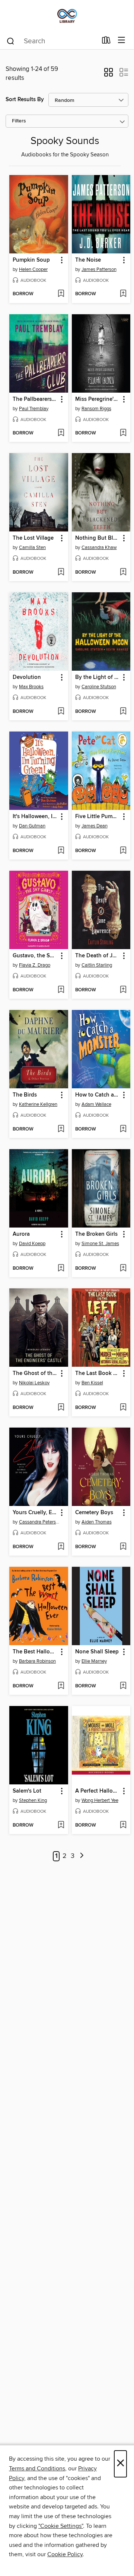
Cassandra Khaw (99, 548)
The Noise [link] (88, 260)
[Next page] (82, 1856)
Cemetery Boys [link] (94, 1513)
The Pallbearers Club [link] (35, 399)
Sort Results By (25, 99)
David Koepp (32, 1244)
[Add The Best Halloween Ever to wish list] (61, 1686)
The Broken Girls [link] (96, 1234)
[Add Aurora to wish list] (61, 1269)
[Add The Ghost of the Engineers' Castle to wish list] (61, 1408)
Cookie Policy (65, 2554)
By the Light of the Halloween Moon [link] (98, 677)
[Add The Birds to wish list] (61, 1129)
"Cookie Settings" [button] (61, 2526)
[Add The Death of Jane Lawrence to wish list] (123, 990)
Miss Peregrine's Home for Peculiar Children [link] (98, 399)
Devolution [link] (27, 677)
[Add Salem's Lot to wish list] (61, 1825)
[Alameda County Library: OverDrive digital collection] (67, 16)
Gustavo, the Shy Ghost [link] (35, 956)
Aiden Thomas (97, 1522)
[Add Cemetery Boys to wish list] (123, 1547)
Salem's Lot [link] (27, 1791)
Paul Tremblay (34, 409)
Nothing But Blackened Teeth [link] (98, 538)
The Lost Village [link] (33, 538)
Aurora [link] (21, 1234)
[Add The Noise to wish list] (123, 294)
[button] (109, 75)
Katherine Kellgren (38, 1104)
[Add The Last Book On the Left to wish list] (123, 1408)
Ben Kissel (92, 1383)
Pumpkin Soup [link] (31, 260)
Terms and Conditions (37, 2469)
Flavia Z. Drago (35, 965)
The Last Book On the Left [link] (98, 1373)
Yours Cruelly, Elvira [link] (35, 1513)
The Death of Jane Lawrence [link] (98, 956)
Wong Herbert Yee (100, 1800)
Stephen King (33, 1800)
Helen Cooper (33, 269)
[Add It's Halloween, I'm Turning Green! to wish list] (61, 851)
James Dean (95, 826)
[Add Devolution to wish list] (61, 712)
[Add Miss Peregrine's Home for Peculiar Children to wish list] (123, 433)
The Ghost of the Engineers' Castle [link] (35, 1373)
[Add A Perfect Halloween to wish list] (123, 1825)
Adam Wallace (96, 1104)
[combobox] (52, 41)
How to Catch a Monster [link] (98, 1095)
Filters (19, 121)
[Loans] (106, 42)
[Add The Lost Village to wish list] (61, 573)
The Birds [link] (25, 1095)
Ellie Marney (94, 1661)
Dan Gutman (32, 826)
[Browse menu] (122, 40)
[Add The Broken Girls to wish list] (123, 1269)
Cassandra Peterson (40, 1522)
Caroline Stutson (99, 687)
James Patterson (99, 269)
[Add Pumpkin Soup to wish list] (61, 294)
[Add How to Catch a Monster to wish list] (123, 1129)
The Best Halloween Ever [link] (35, 1652)
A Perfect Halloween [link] (98, 1791)
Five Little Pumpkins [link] (98, 817)
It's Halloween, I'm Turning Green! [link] (35, 817)
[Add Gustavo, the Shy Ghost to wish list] (61, 990)
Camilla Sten (32, 548)
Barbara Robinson (37, 1661)
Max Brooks (31, 687)
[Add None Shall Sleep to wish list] (123, 1686)
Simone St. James (100, 1244)
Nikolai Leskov (34, 1383)
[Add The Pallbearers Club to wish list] (61, 433)
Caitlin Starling (97, 965)
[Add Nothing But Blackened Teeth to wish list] (123, 573)
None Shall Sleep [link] (97, 1652)
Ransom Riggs (96, 409)
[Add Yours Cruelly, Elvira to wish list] (61, 1547)
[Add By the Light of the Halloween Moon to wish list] (123, 712)
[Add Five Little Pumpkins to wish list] (123, 851)
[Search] (11, 41)
